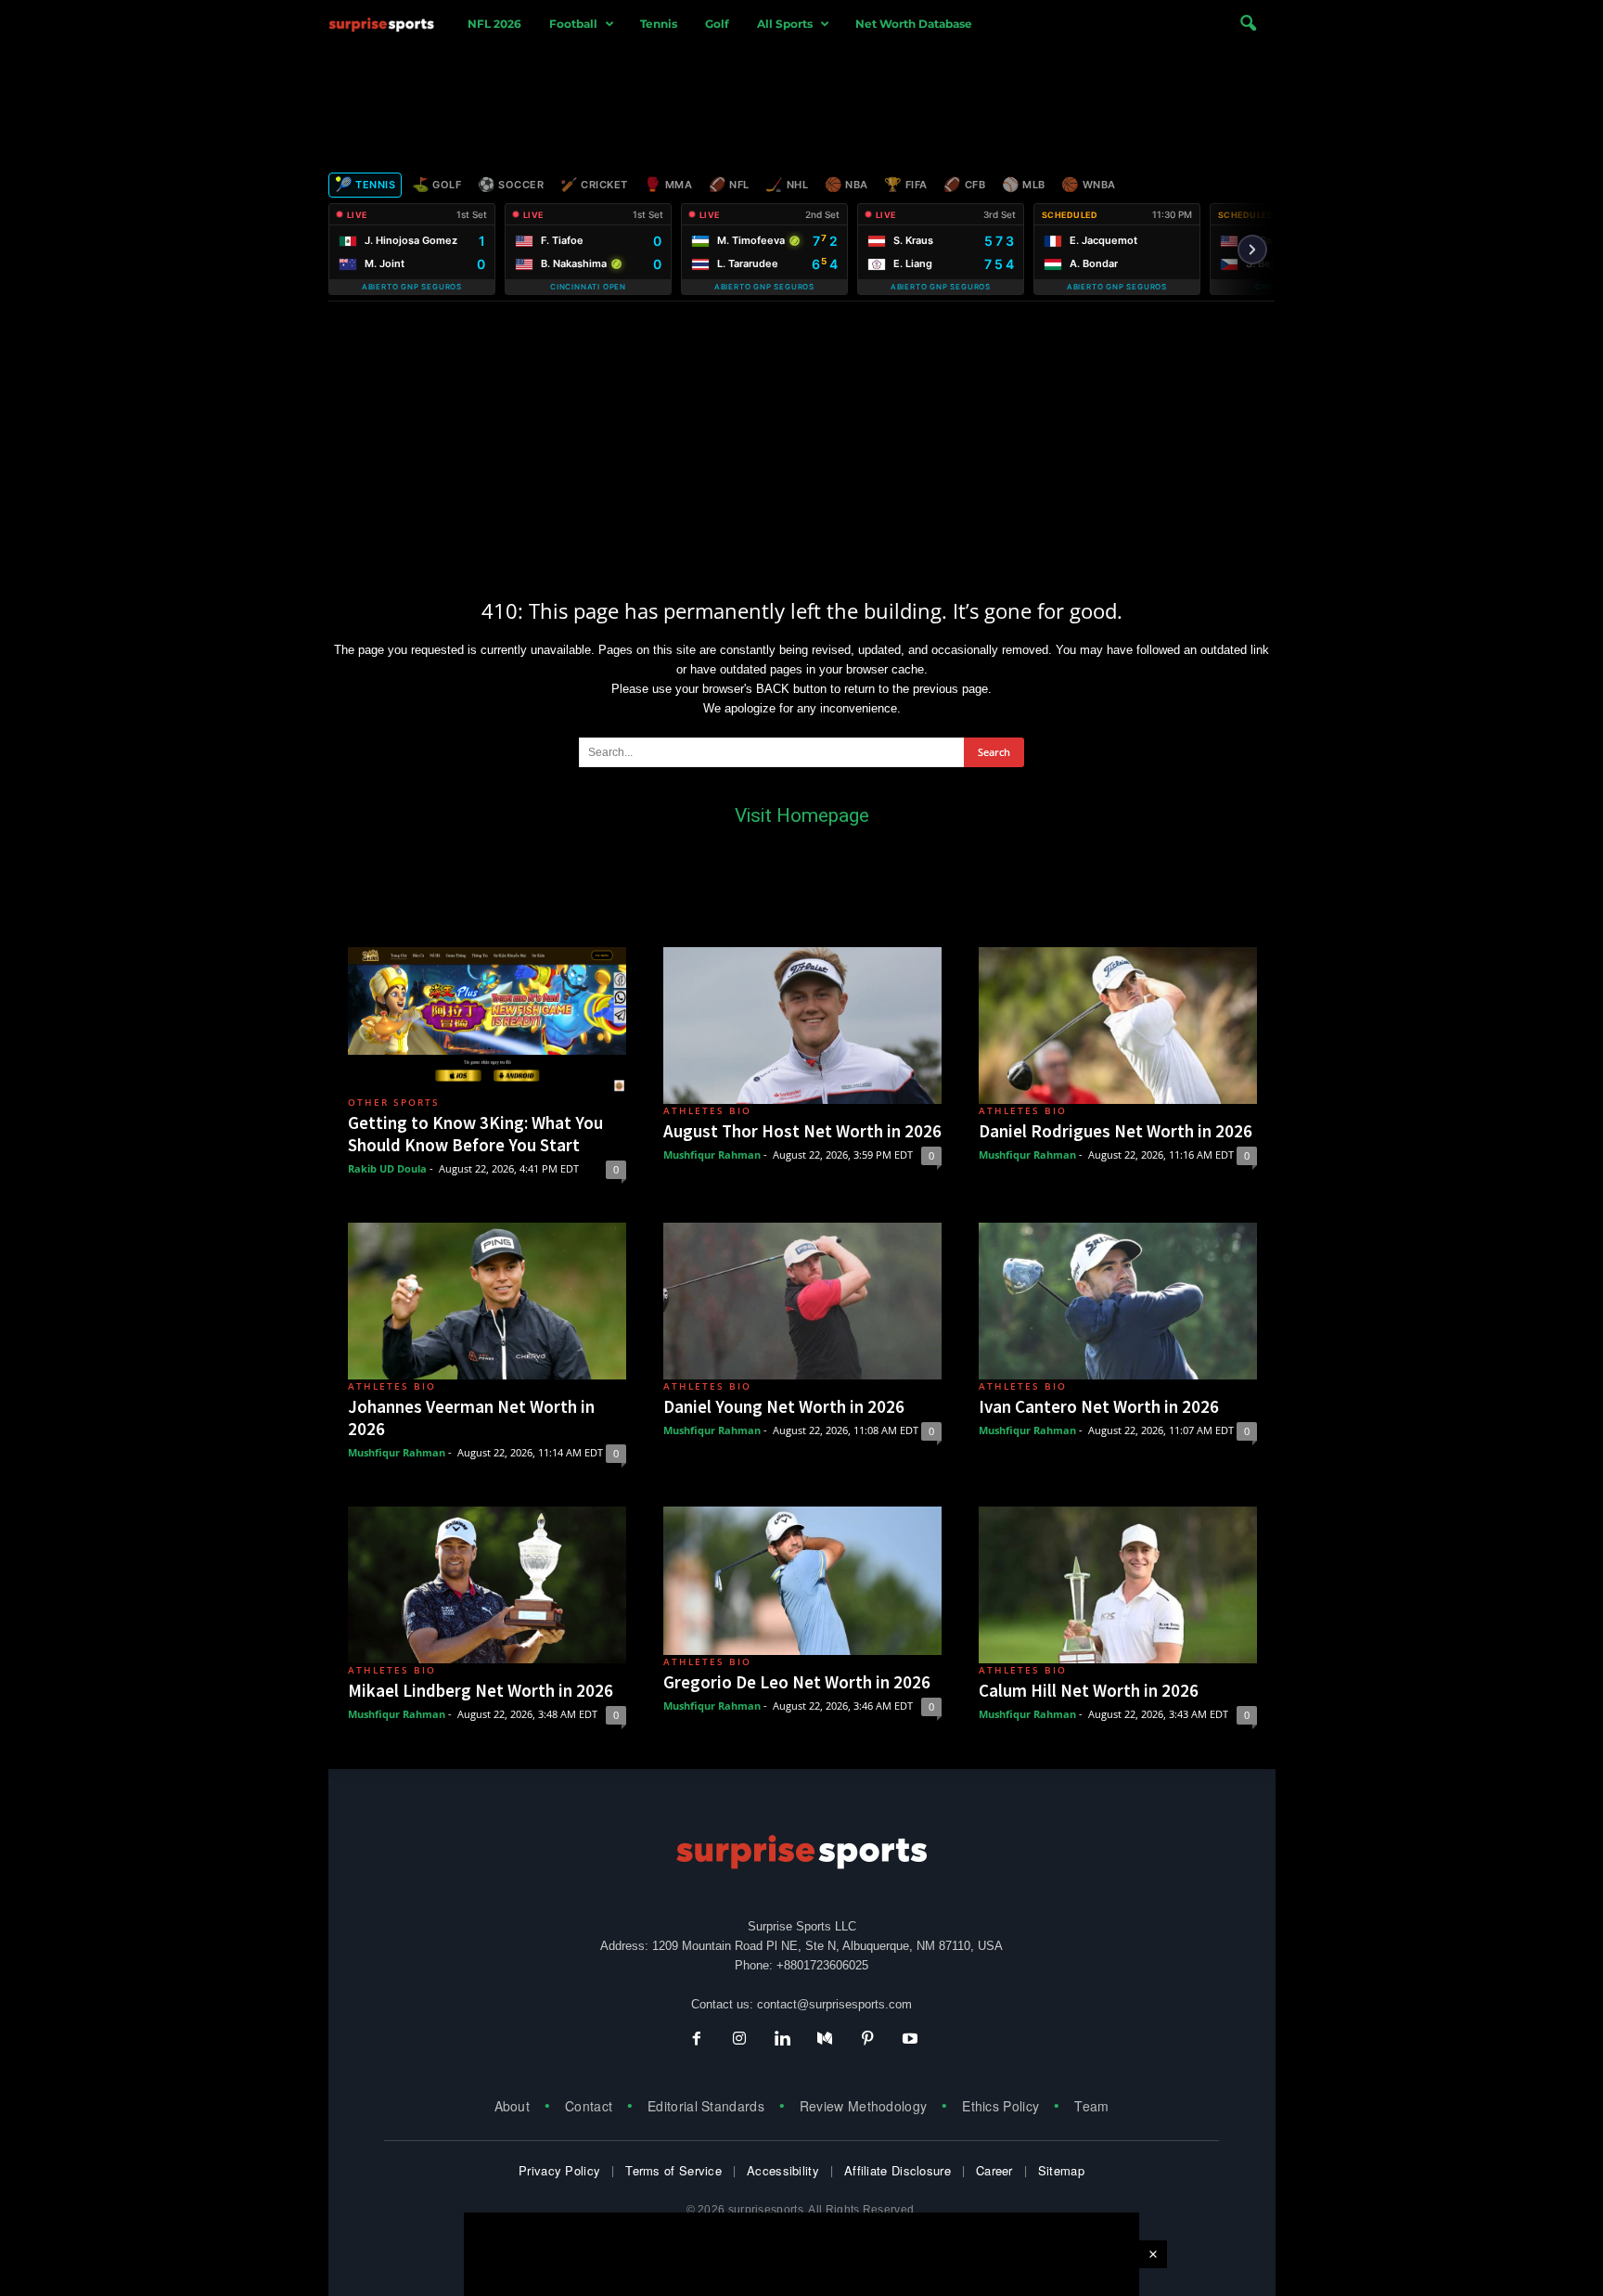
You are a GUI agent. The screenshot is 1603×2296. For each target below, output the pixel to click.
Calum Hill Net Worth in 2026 (1089, 1690)
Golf (717, 24)
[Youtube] (908, 2040)
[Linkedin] (782, 2040)
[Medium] (825, 2040)
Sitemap (1061, 2170)
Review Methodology (863, 2106)
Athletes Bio (707, 1110)
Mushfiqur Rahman (712, 1154)
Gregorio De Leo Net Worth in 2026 (797, 1682)
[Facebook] (697, 2040)
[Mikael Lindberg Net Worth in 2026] (487, 1585)
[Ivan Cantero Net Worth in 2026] (1118, 1301)
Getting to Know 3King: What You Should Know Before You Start (475, 1134)
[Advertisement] (801, 105)
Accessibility (783, 2170)
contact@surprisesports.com (834, 2004)
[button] (1248, 24)
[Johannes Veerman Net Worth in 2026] (487, 1301)
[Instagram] (739, 2040)
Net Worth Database (914, 24)
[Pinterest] (867, 2040)
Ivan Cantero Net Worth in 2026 (1099, 1406)
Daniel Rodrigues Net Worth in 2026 (1116, 1131)
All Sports (785, 24)
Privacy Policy (559, 2170)
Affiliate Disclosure (898, 2170)
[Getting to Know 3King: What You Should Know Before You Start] (487, 1021)
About (513, 2106)
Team (1091, 2106)
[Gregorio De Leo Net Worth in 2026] (802, 1581)
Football (573, 24)
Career (994, 2170)
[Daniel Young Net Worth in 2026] (802, 1301)
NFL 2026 (494, 24)
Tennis (659, 24)
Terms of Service (673, 2170)
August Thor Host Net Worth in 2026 (802, 1131)
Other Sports (394, 1102)
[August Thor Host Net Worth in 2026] (802, 1026)
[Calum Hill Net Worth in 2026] (1118, 1585)
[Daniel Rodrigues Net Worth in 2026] (1118, 1026)
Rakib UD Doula (387, 1168)
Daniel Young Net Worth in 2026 (784, 1406)
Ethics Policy (1000, 2106)
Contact (589, 2106)
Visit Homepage (802, 815)
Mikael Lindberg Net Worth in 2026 (481, 1690)
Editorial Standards (706, 2106)
